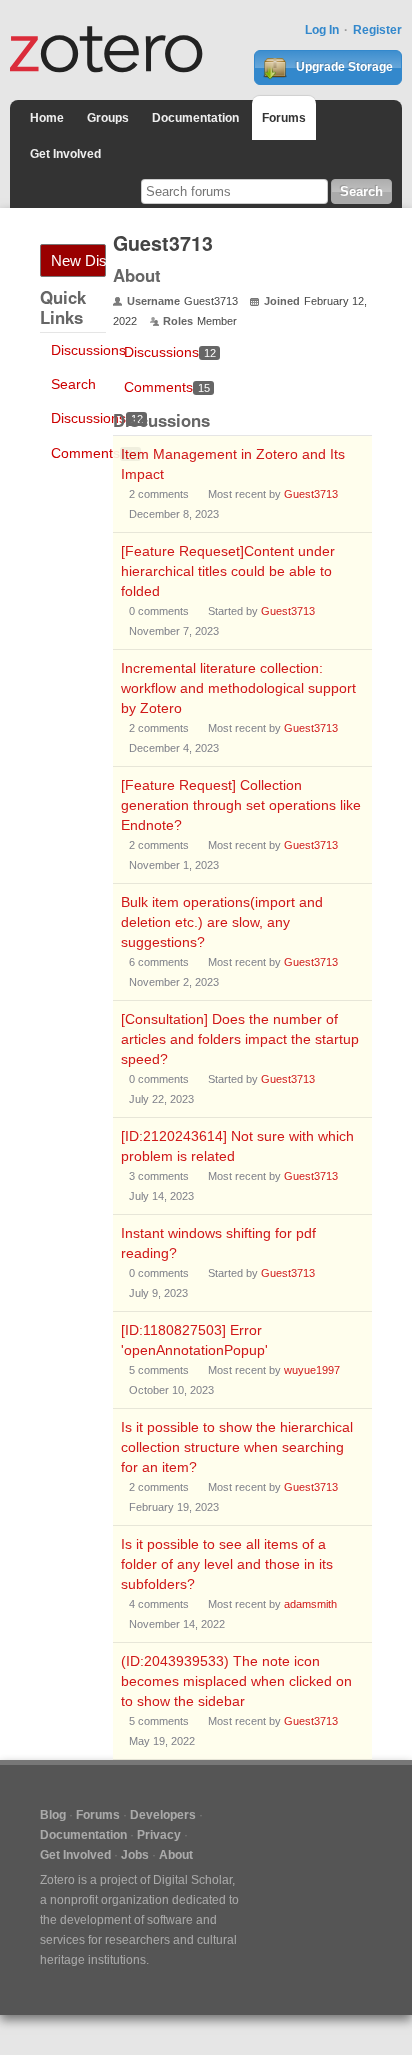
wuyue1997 (312, 1370)
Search (73, 384)
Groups (108, 118)
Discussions (88, 350)
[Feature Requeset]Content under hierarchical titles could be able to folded (228, 571)
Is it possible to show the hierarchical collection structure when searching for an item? (237, 1447)
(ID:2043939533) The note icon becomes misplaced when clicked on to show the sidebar (236, 1681)
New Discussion (78, 260)
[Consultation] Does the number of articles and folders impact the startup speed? (240, 1039)
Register (377, 30)
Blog (53, 1815)
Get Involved (65, 154)
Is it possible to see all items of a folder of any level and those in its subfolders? (227, 1564)
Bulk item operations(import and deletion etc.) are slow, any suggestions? (222, 922)
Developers (163, 1815)
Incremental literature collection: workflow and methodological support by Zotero (238, 688)
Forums (284, 118)
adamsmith (310, 1604)
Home (47, 118)
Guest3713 (311, 494)
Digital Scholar (192, 1880)
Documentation (195, 118)
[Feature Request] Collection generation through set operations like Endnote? (241, 805)
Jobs (135, 1855)
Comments (94, 453)
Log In (322, 30)
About (176, 1855)
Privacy (159, 1835)
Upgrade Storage (343, 67)
